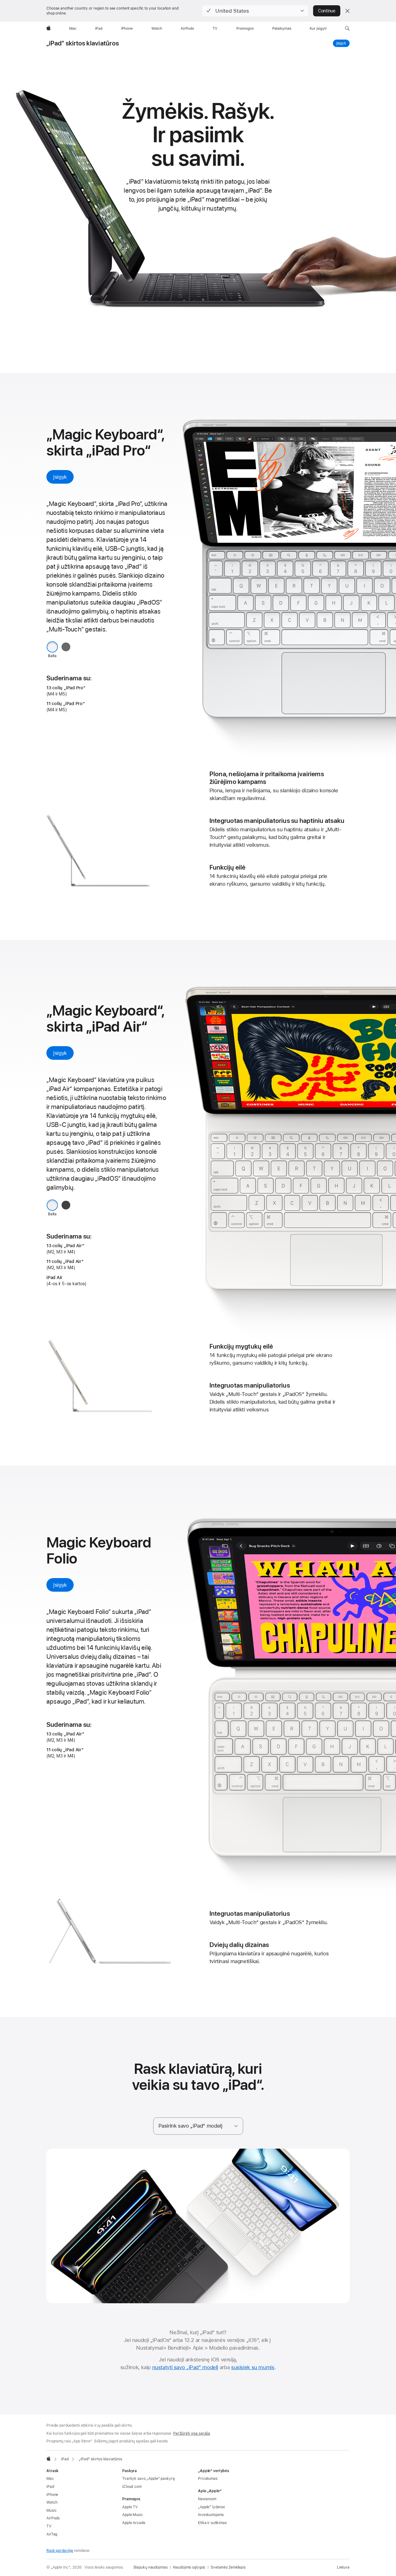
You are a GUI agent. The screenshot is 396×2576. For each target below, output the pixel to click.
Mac (50, 2479)
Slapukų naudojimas (151, 2567)
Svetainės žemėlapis (228, 2567)
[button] (255, 11)
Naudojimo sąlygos (189, 2567)
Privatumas (208, 2479)
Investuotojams (211, 2515)
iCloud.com (132, 2487)
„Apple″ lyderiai (211, 2507)
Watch (52, 2502)
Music (51, 2510)
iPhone (52, 2495)
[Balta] (52, 647)
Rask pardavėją (60, 2551)
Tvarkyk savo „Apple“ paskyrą (148, 2479)
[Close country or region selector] (347, 11)
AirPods (53, 2518)
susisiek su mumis (253, 2367)
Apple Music (133, 2515)
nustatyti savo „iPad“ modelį (185, 2367)
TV (49, 2526)
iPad (50, 2487)
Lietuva (343, 2567)
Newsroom (207, 2499)
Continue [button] (327, 11)
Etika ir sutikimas (212, 2523)
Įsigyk (343, 43)
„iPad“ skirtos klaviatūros (83, 43)
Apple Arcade (134, 2523)
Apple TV (130, 2507)
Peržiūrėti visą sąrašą (192, 2433)
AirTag (52, 2534)
